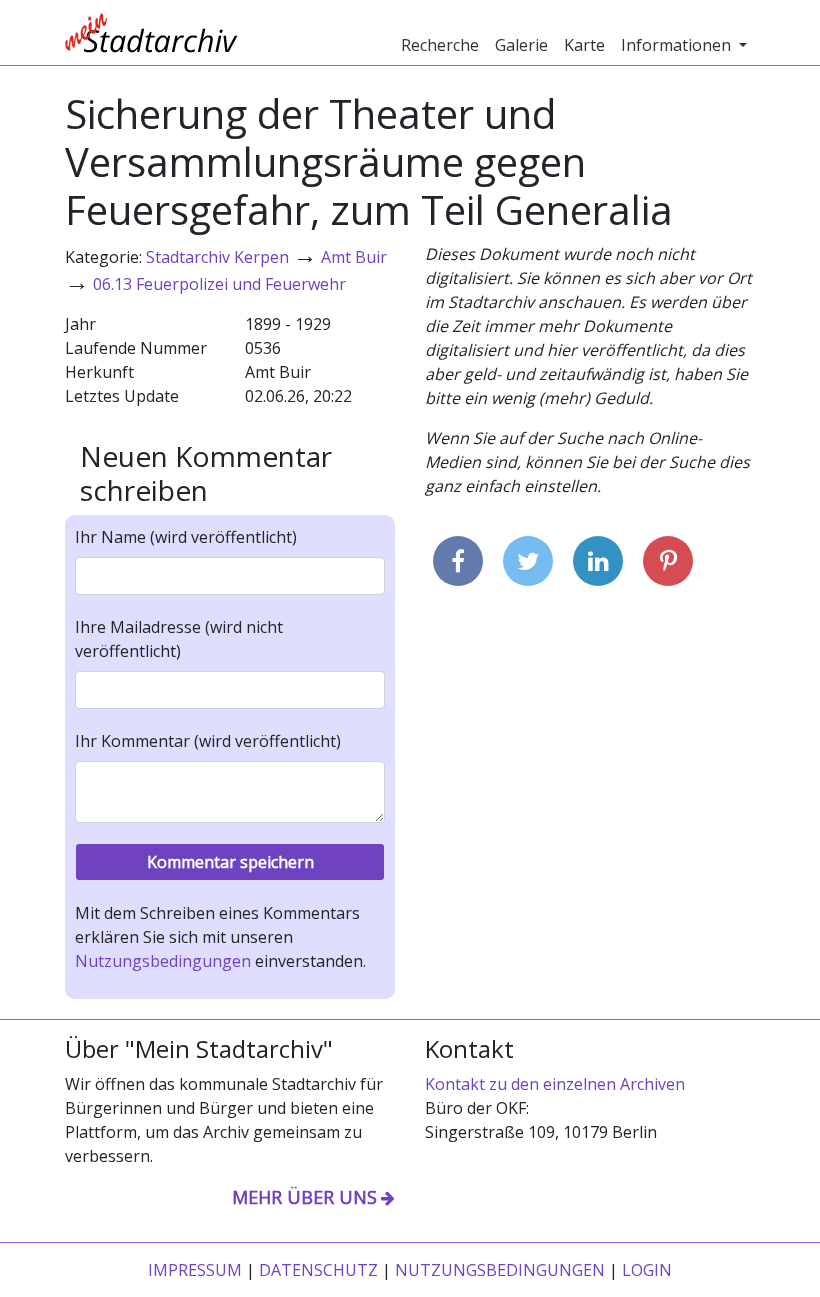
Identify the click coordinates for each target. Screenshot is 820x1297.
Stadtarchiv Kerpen (217, 257)
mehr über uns (304, 1197)
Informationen (678, 45)
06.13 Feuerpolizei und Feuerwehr (219, 284)
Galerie (521, 45)
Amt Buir (354, 257)
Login (647, 1270)
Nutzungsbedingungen (163, 961)
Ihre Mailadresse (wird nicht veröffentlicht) (179, 639)
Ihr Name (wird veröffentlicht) (186, 537)
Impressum (195, 1270)
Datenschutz (318, 1270)
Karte (584, 45)
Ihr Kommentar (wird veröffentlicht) (208, 741)
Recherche (440, 45)
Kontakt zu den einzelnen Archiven (555, 1084)
